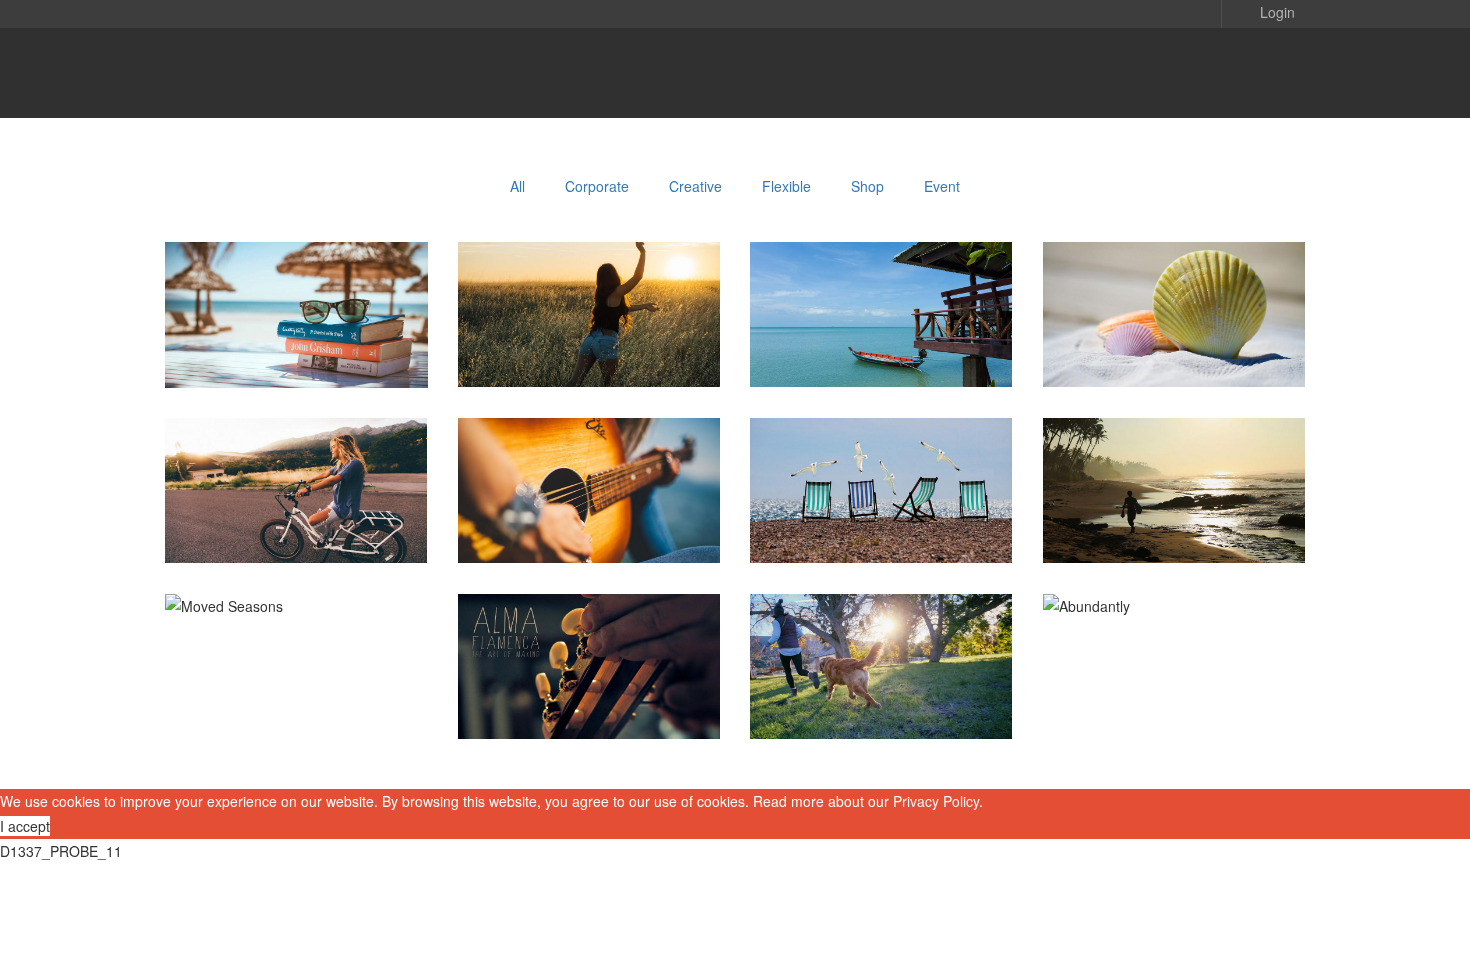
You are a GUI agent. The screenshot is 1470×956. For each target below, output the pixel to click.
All (517, 186)
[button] (1263, 11)
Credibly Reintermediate (297, 337)
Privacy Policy (936, 801)
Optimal (589, 337)
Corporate (597, 186)
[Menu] (1265, 73)
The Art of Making (589, 689)
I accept (25, 826)
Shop (867, 186)
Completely (1174, 337)
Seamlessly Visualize (881, 513)
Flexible (786, 186)
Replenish (881, 689)
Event (942, 186)
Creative (695, 186)
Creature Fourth (589, 513)
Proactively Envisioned (1174, 513)
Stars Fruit (296, 513)
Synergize (881, 337)
